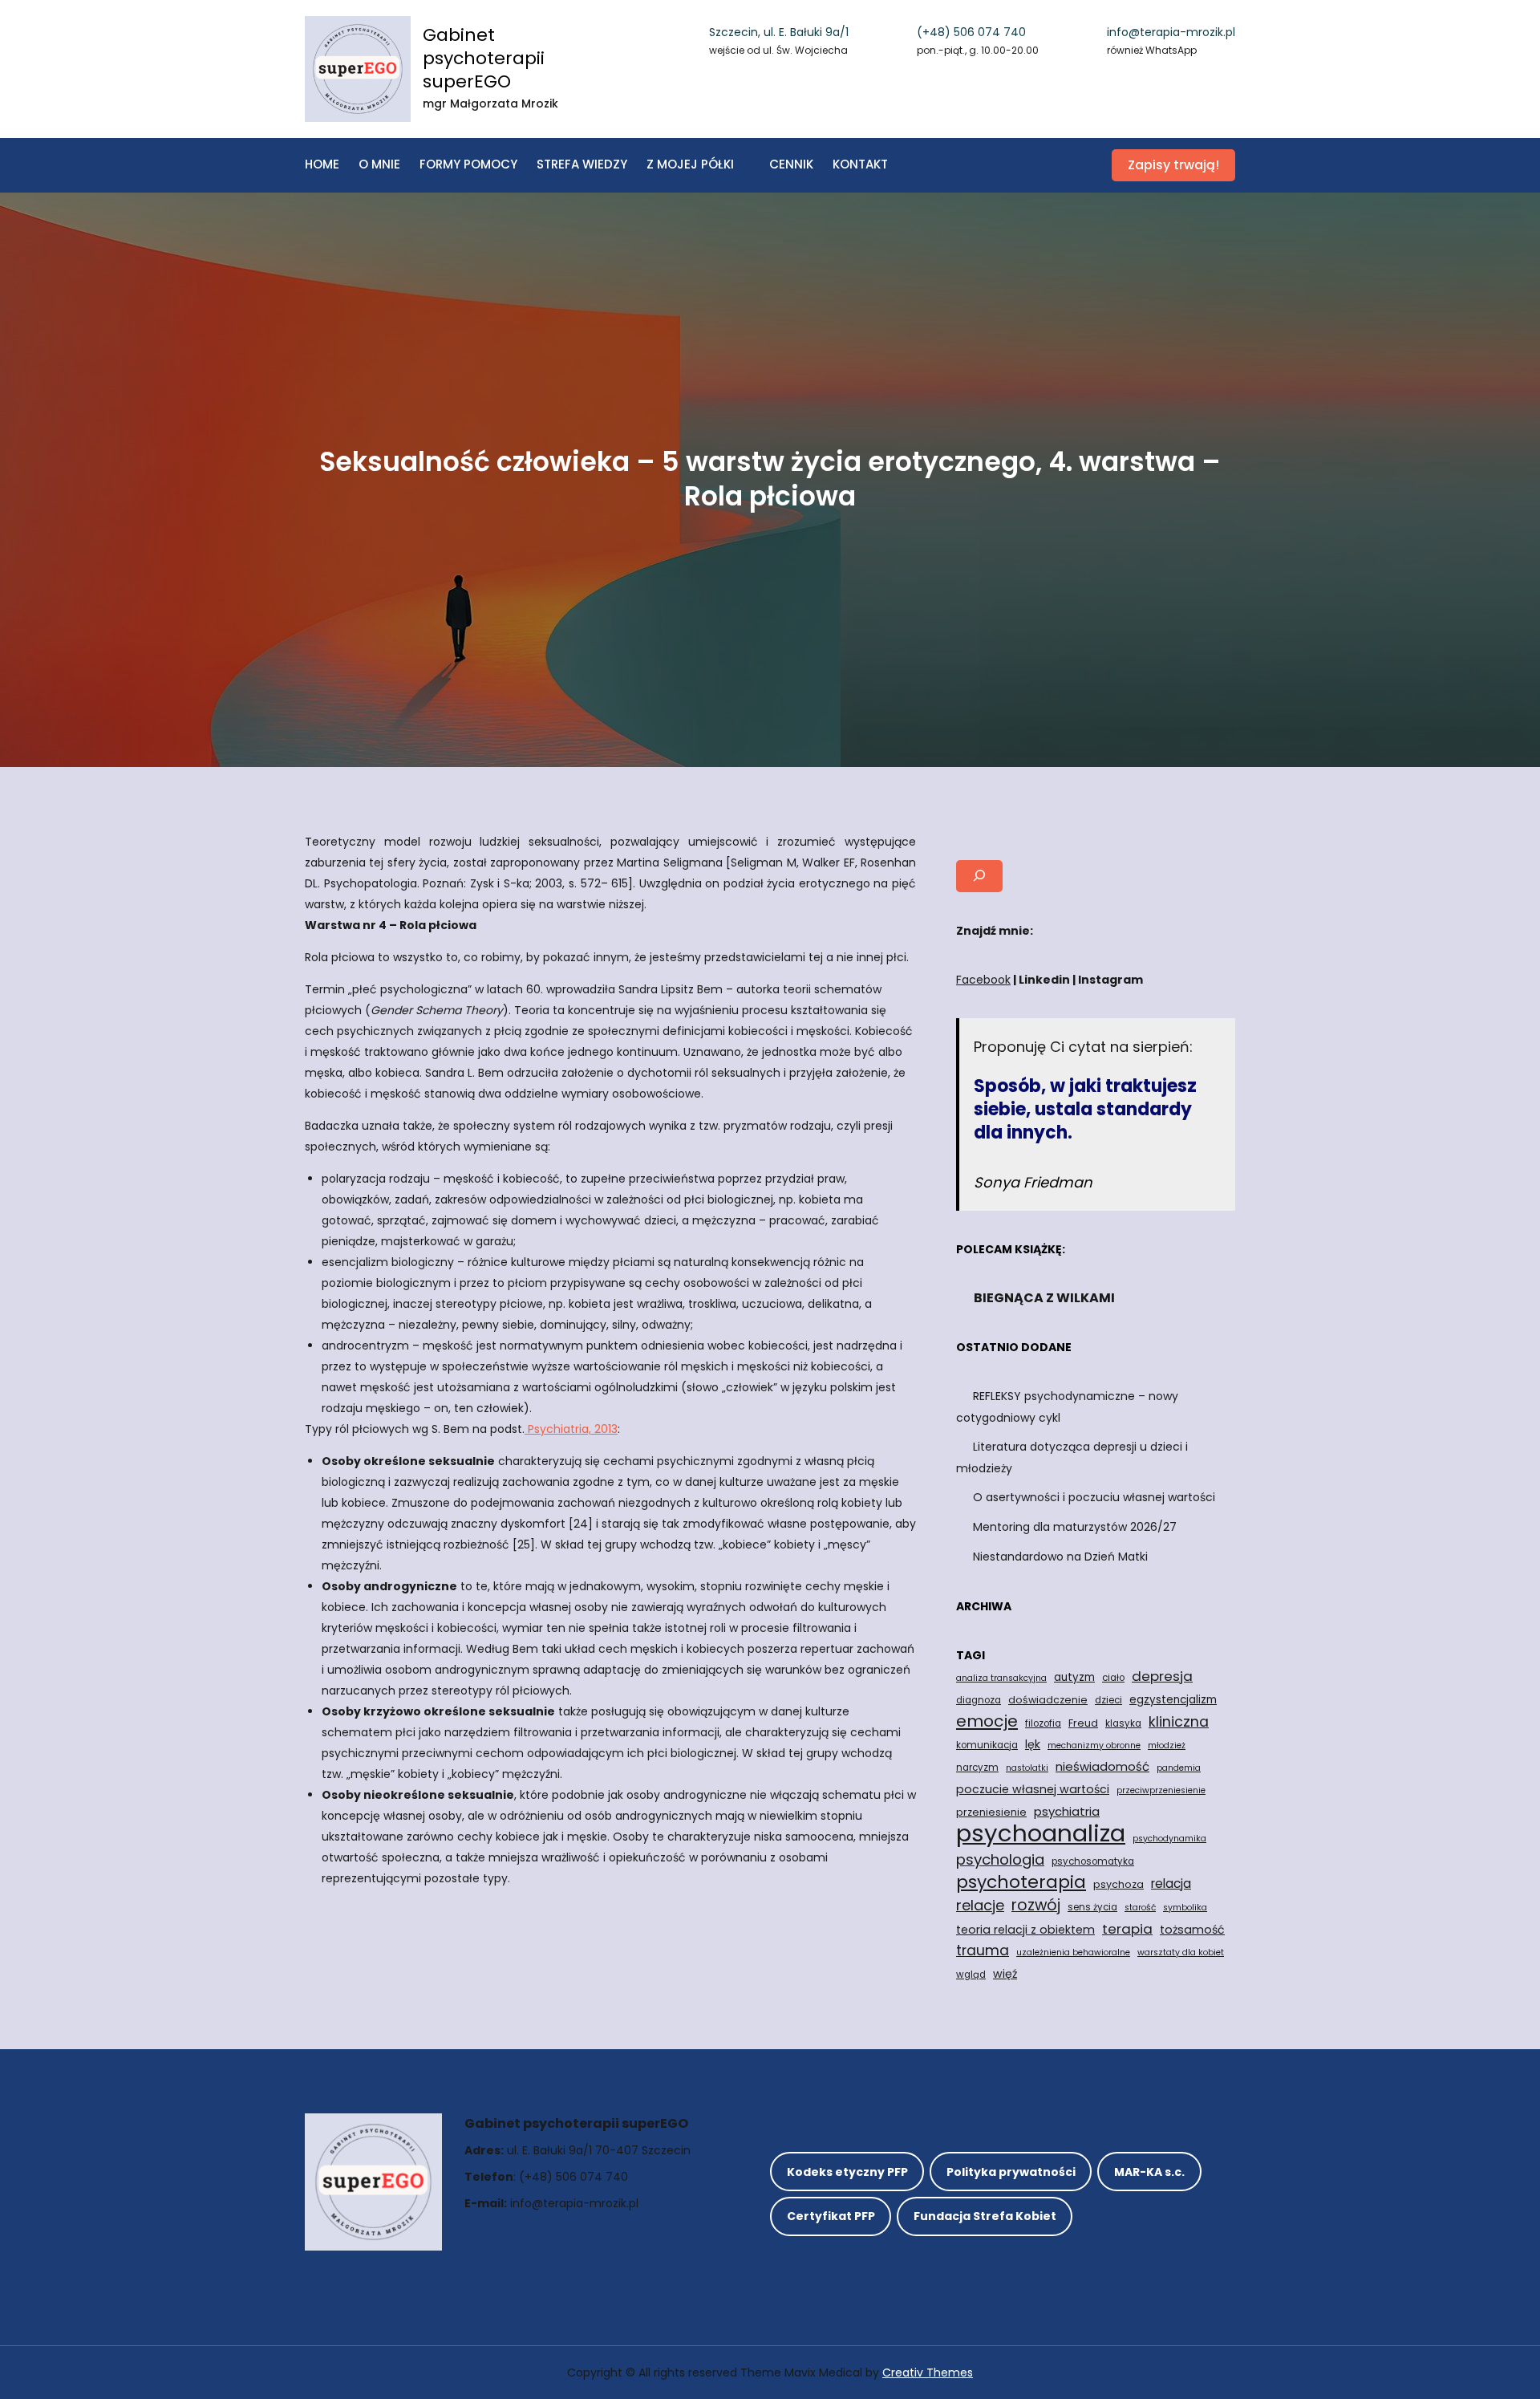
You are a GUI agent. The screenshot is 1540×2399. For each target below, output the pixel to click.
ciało (1113, 1678)
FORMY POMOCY (468, 164)
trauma (983, 1950)
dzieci (1108, 1700)
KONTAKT (860, 164)
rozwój (1036, 1906)
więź (1005, 1974)
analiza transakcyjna (1001, 1678)
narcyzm (977, 1768)
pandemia (1179, 1768)
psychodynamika (1169, 1839)
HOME (322, 164)
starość (1140, 1908)
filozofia (1043, 1723)
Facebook (983, 980)
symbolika (1185, 1908)
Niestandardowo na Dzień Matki (1060, 1557)
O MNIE (379, 164)
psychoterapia (1021, 1882)
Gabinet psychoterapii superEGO (484, 58)
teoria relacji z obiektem (1025, 1930)
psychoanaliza (1041, 1833)
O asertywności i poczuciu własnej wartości (1094, 1497)
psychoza (1119, 1884)
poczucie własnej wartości (1033, 1789)
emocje (987, 1721)
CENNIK (791, 164)
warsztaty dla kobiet (1181, 1952)
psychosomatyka (1093, 1861)
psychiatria (1067, 1811)
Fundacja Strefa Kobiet (985, 2216)
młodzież (1167, 1745)
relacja (1171, 1883)
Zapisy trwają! (1173, 165)
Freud (1083, 1723)
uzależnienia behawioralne (1073, 1952)
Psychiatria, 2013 (571, 1429)
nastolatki (1027, 1768)
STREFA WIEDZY (582, 164)
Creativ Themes (928, 2373)
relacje (980, 1905)
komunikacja (987, 1745)
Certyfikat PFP (831, 2216)
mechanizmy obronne (1094, 1745)
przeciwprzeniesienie (1161, 1790)
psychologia (1000, 1859)
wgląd (971, 1975)
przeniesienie (991, 1812)
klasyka (1123, 1723)
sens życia (1092, 1907)
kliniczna (1179, 1721)
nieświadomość (1102, 1766)
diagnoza (979, 1700)
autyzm (1074, 1677)
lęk (1033, 1744)
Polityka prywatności (1011, 2172)
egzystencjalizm (1173, 1700)
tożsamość (1192, 1930)
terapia (1127, 1929)
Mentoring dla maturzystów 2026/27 (1075, 1527)
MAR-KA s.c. (1149, 2172)
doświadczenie (1048, 1700)
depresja (1162, 1676)
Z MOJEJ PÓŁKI (690, 164)
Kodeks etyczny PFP (847, 2172)
